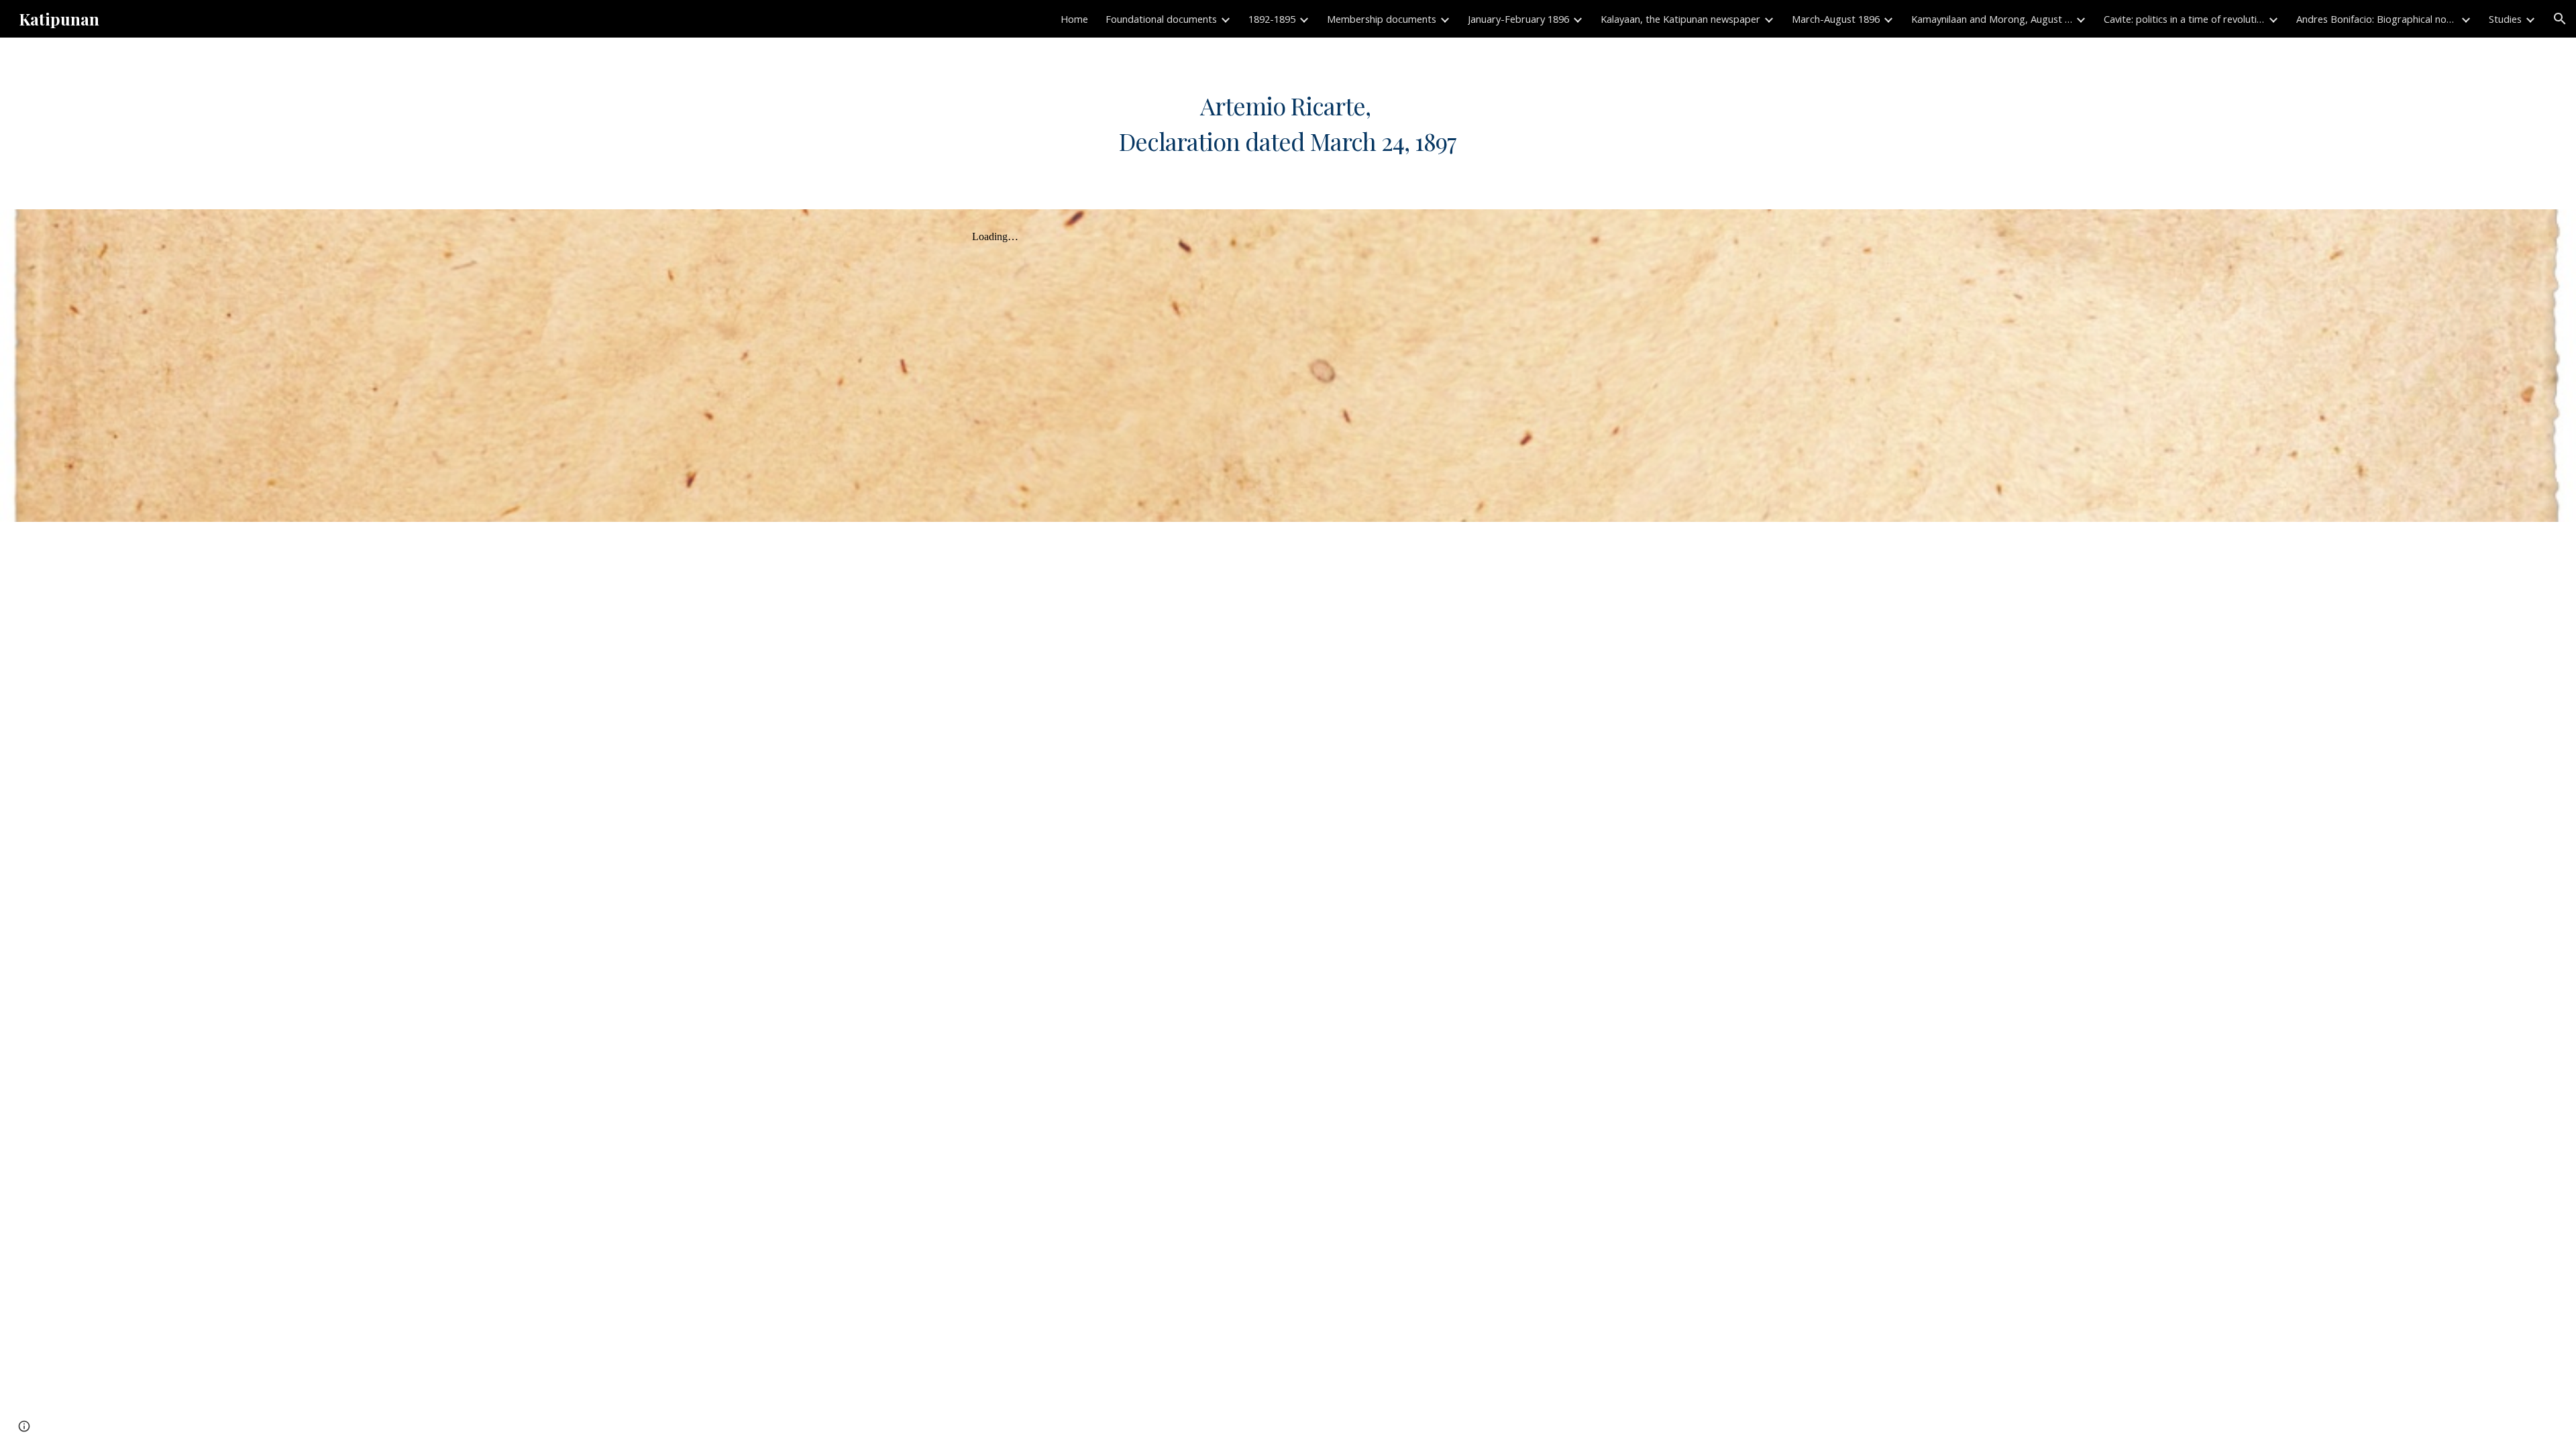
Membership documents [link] (1382, 19)
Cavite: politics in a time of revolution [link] (2184, 19)
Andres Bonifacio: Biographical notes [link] (2377, 19)
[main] (1288, 123)
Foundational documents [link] (1161, 19)
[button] (2560, 19)
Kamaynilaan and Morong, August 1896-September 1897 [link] (1992, 19)
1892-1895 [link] (1272, 19)
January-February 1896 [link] (1518, 19)
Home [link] (1074, 19)
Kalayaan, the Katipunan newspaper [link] (1680, 19)
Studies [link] (2505, 19)
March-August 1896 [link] (1836, 19)
